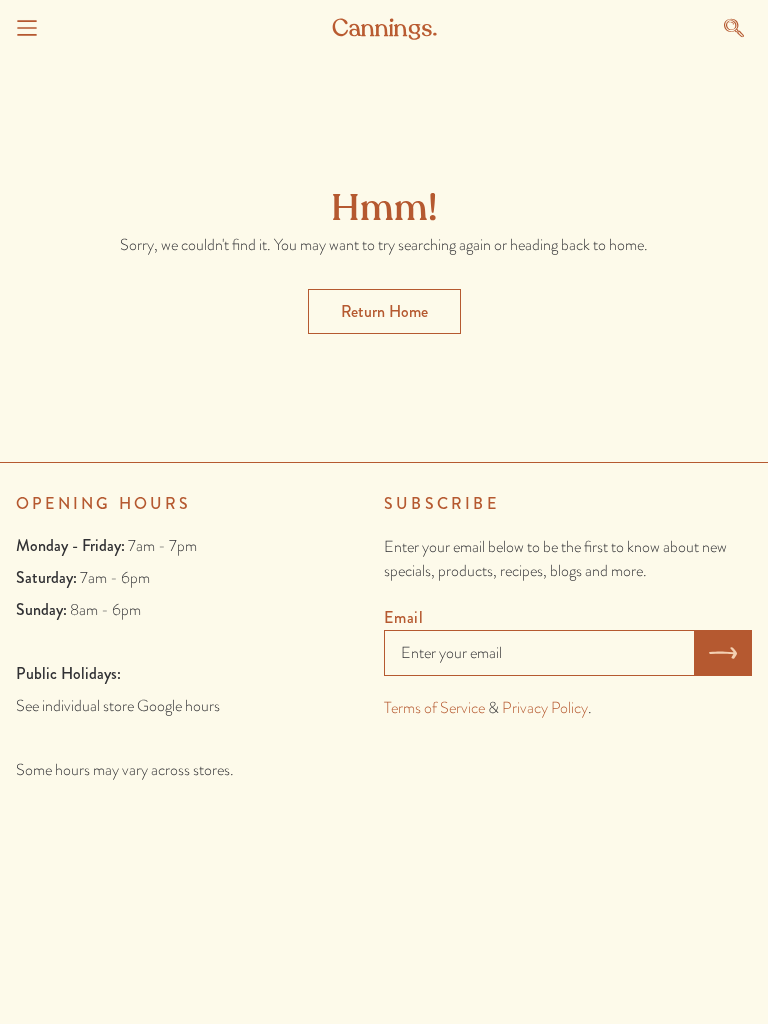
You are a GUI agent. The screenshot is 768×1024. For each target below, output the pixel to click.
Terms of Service (434, 707)
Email (404, 617)
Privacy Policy (545, 707)
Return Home (384, 311)
